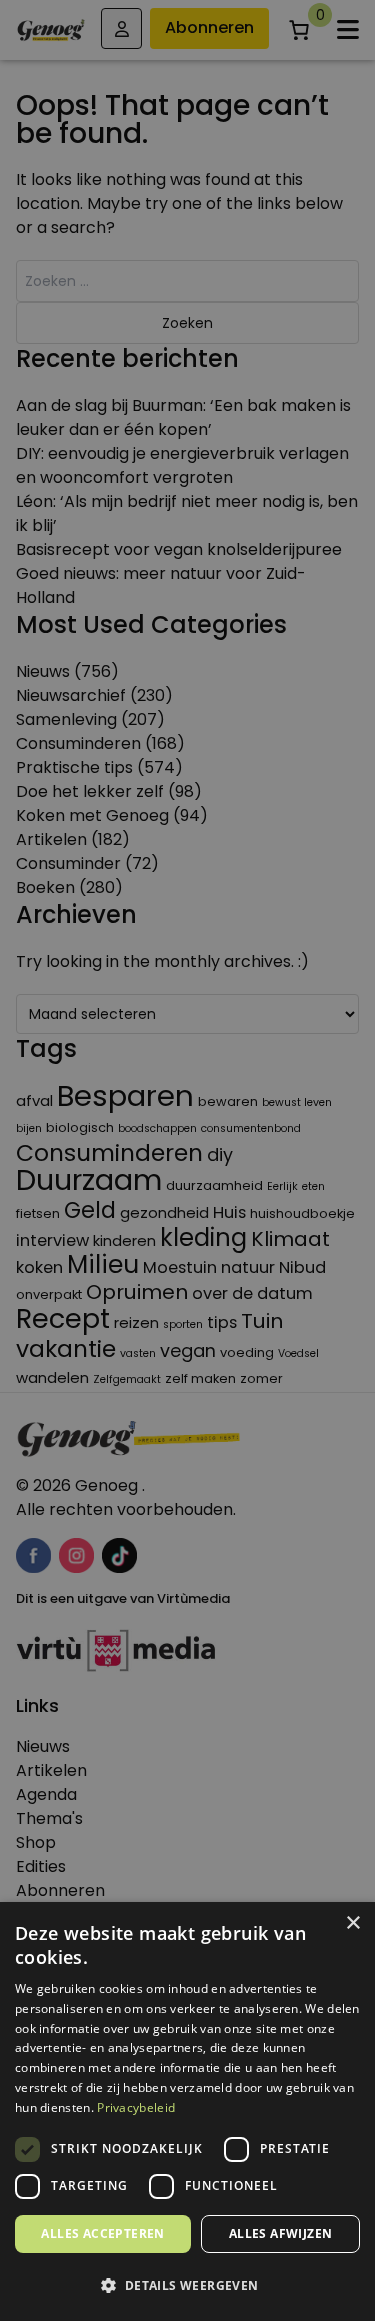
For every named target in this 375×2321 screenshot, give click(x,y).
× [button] (352, 1923)
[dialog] (187, 1160)
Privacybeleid (136, 2107)
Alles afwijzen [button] (281, 2233)
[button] (187, 2286)
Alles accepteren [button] (102, 2233)
